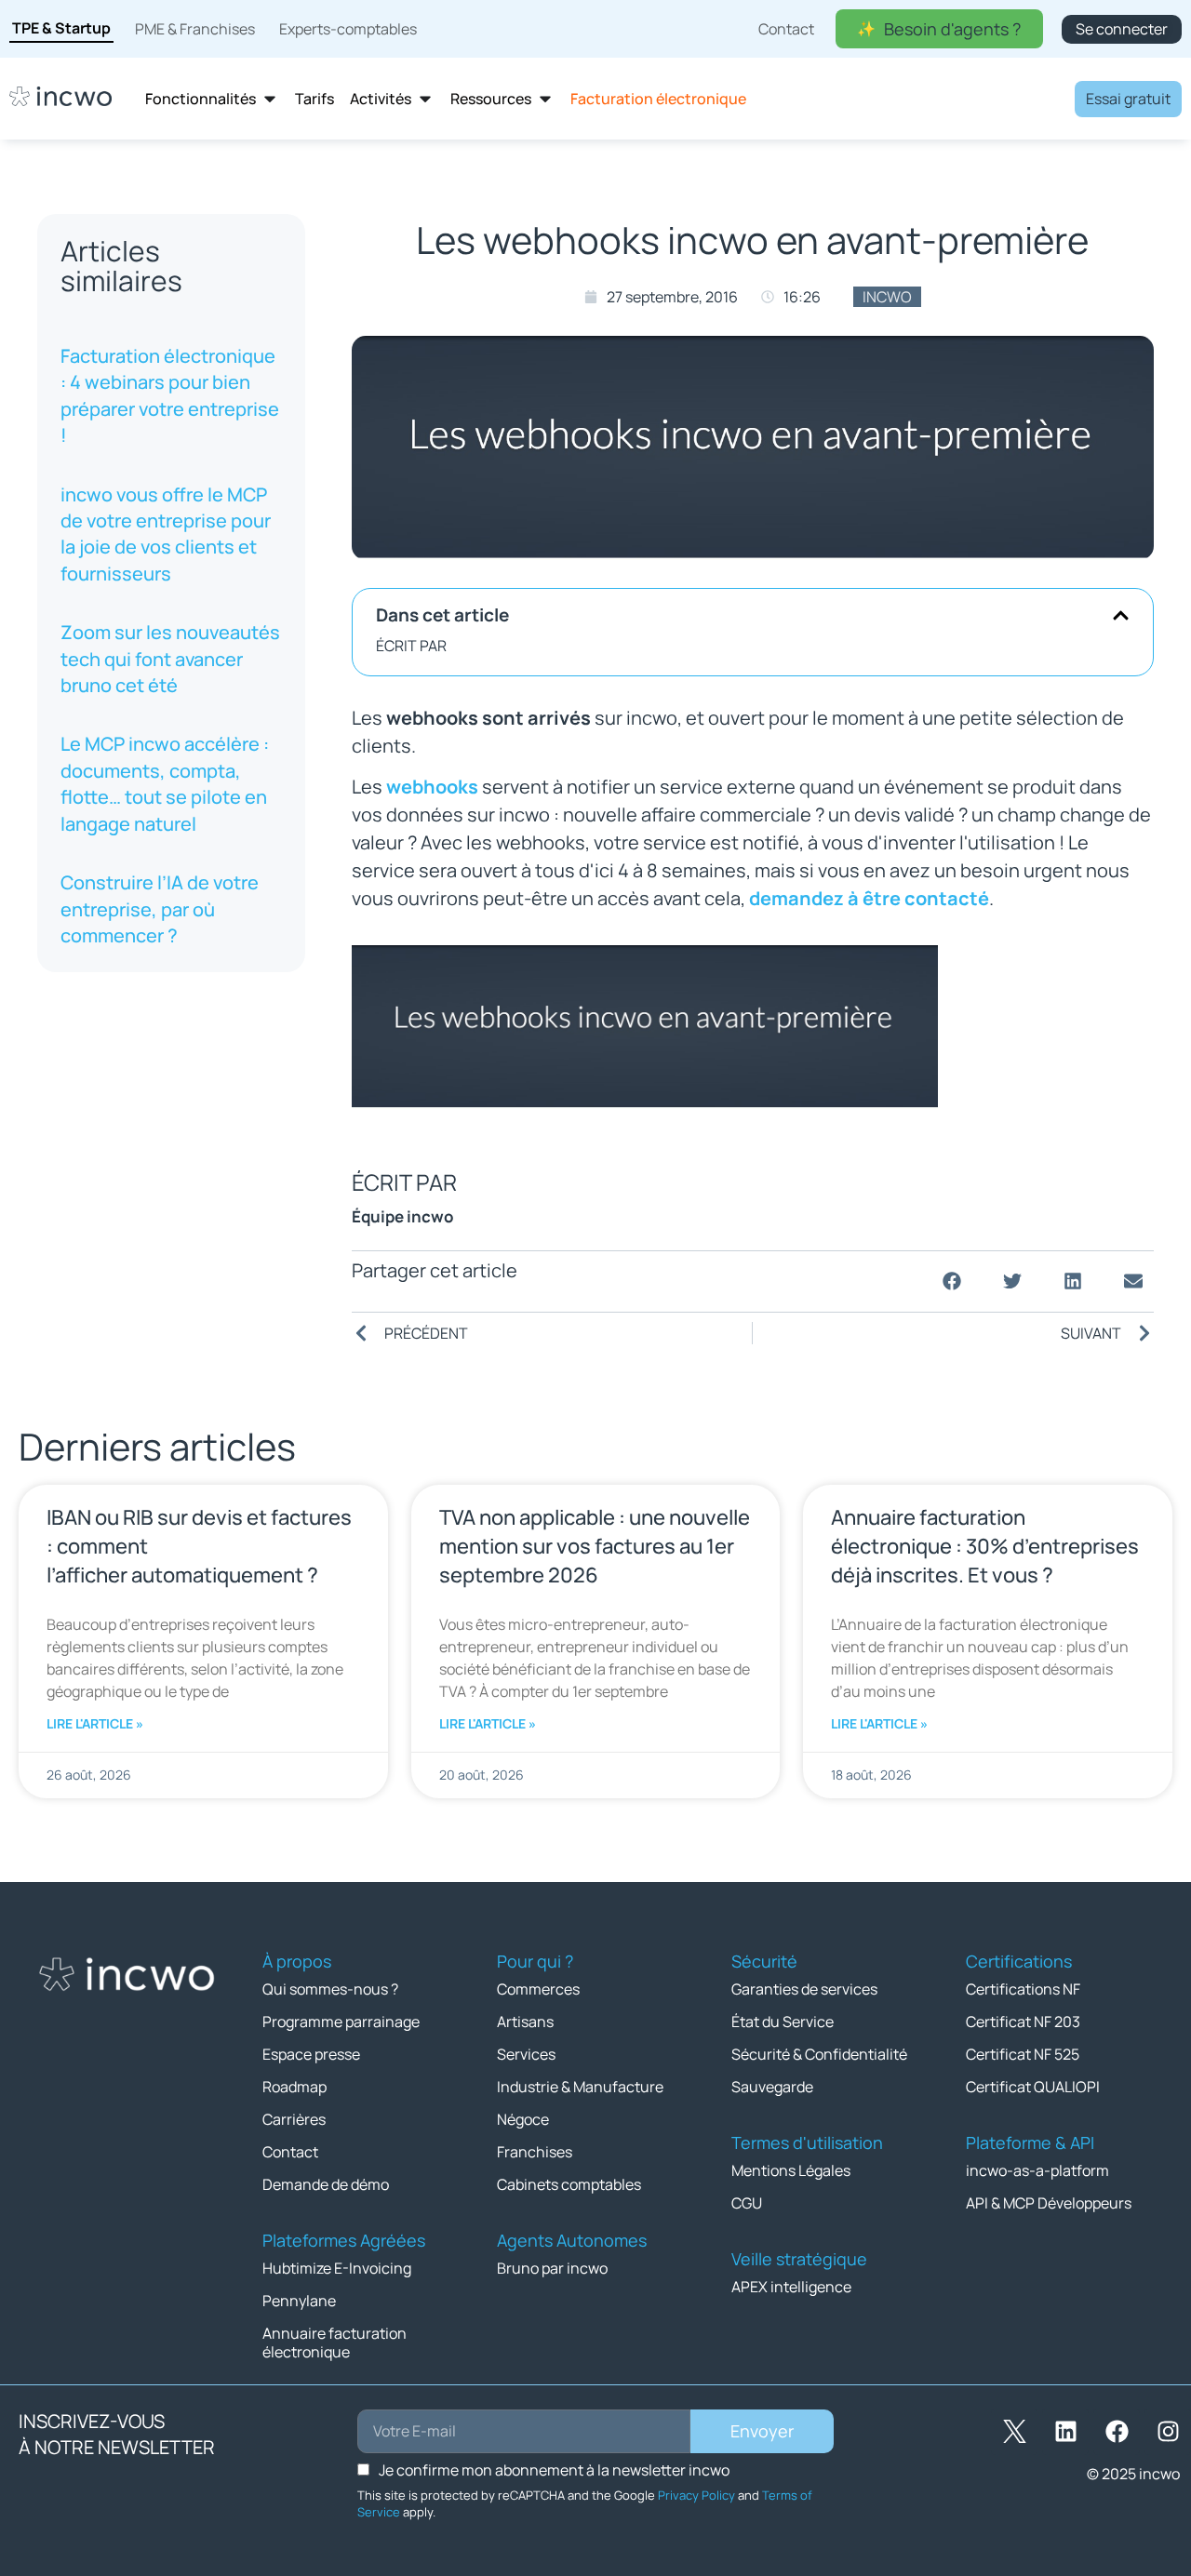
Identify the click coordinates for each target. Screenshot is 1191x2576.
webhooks (432, 787)
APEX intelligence (791, 2287)
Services (526, 2054)
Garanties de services (804, 1989)
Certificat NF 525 (1023, 2054)
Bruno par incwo (552, 2268)
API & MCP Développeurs (1049, 2203)
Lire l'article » (95, 1723)
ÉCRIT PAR (411, 646)
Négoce (523, 2119)
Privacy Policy (696, 2495)
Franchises (535, 2152)
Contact (290, 2152)
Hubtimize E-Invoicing (337, 2268)
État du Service (783, 2022)
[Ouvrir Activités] (425, 99)
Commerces (538, 1989)
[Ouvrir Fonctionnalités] (270, 99)
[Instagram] (1168, 2432)
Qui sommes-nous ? (330, 1989)
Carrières (294, 2119)
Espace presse (311, 2054)
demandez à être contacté (869, 898)
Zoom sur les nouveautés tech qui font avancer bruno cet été (170, 659)
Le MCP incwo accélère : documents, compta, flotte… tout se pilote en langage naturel (165, 783)
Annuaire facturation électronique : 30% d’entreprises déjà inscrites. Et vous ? (985, 1546)
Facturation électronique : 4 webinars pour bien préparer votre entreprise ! (170, 395)
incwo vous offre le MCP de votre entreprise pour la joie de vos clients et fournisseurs (166, 534)
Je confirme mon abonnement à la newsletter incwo (554, 2470)
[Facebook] (1117, 2432)
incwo (887, 297)
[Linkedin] (1065, 2432)
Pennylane (299, 2301)
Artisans (525, 2022)
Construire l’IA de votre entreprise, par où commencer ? (160, 909)
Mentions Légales (791, 2170)
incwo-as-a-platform (1037, 2170)
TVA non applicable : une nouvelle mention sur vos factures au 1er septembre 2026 (595, 1546)
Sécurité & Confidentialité (819, 2054)
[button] (1121, 615)
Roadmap (294, 2087)
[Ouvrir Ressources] (545, 99)
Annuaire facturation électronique (335, 2342)
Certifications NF (1023, 1989)
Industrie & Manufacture (580, 2087)
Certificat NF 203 (1023, 2022)
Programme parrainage (341, 2022)
